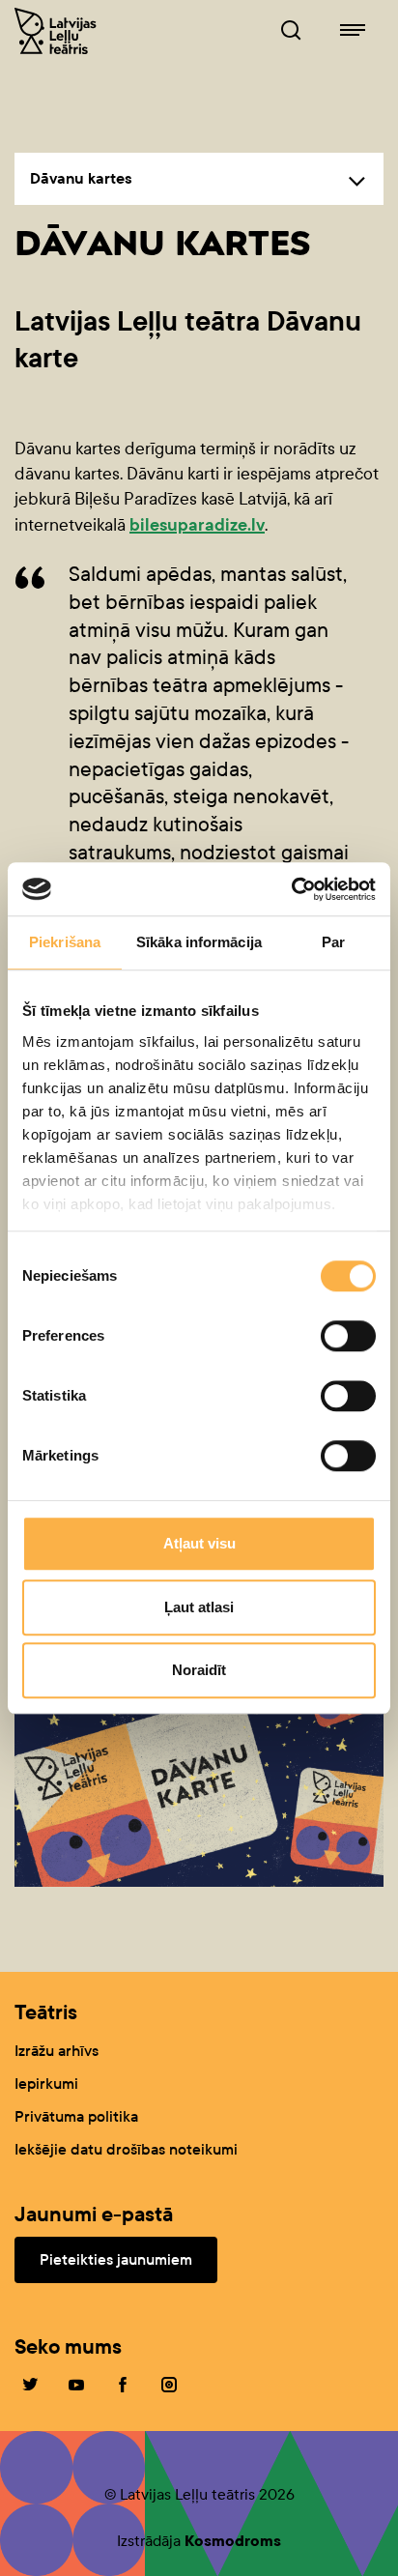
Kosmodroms (233, 2541)
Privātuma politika (76, 2116)
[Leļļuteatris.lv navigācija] (353, 31)
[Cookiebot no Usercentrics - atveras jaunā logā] (291, 889)
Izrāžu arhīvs (57, 2051)
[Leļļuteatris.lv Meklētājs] (291, 31)
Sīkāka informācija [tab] (199, 942)
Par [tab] (333, 942)
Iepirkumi (46, 2084)
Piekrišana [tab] (65, 942)
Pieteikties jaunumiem (116, 2259)
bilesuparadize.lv (197, 525)
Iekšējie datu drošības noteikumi (126, 2149)
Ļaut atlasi (199, 1607)
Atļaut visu (199, 1543)
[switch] (348, 1336)
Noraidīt (199, 1670)
